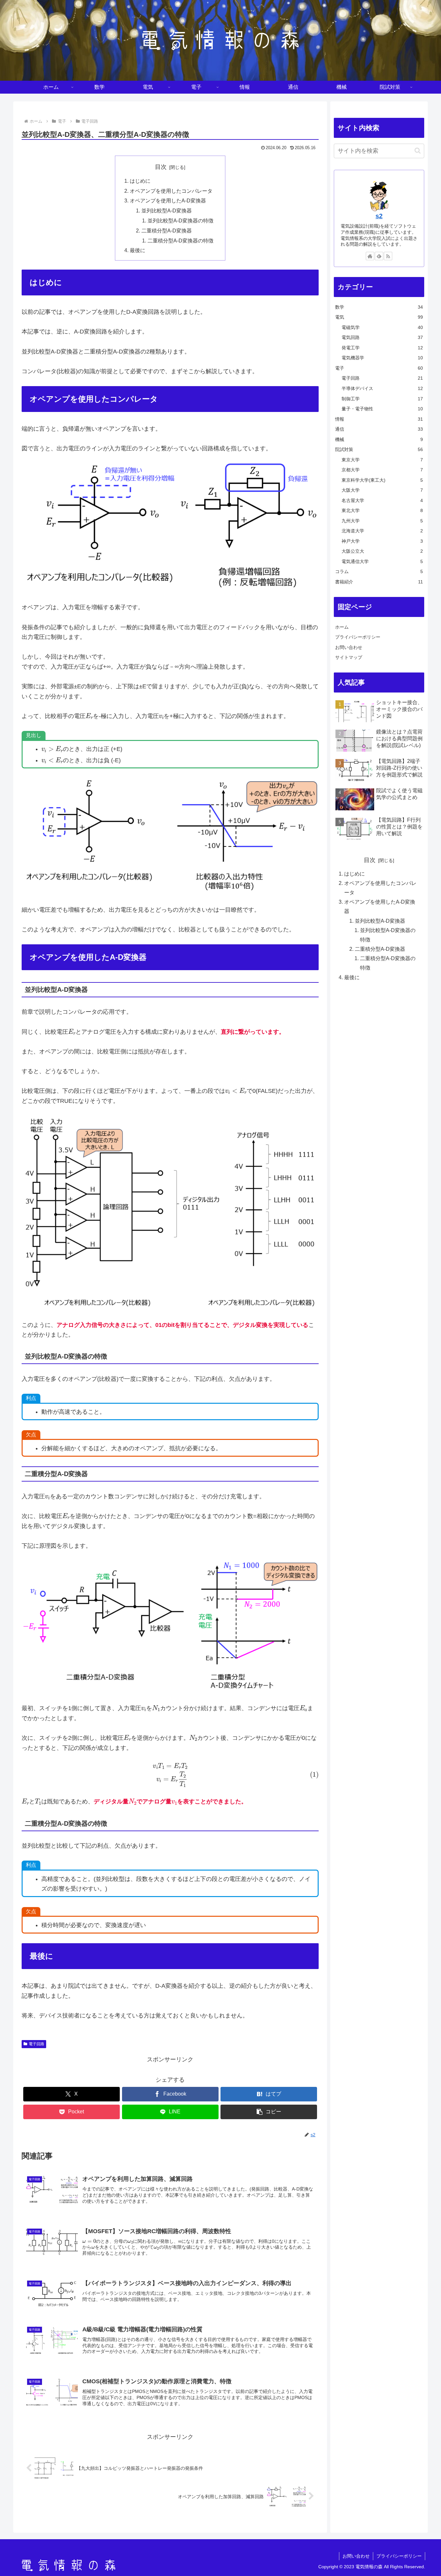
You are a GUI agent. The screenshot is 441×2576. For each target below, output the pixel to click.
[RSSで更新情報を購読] (388, 256)
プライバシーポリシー (358, 637)
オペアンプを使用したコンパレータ (171, 191)
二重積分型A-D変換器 (167, 231)
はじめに (140, 181)
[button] (269, 2112)
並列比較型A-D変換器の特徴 (180, 221)
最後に (138, 250)
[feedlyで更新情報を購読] (379, 256)
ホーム (342, 627)
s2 (379, 216)
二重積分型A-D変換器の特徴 (180, 241)
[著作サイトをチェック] (370, 256)
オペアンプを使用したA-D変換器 (168, 200)
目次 (161, 167)
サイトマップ (349, 657)
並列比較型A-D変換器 (167, 210)
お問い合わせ (349, 647)
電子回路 (36, 2044)
